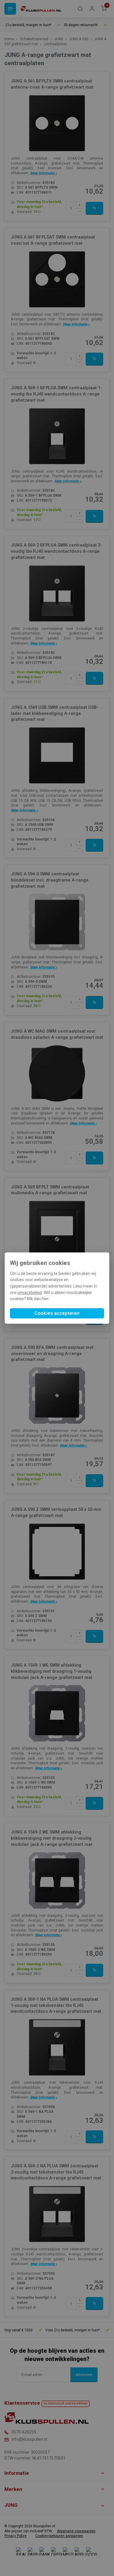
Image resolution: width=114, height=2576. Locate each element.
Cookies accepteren (57, 1313)
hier (45, 1299)
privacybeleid (30, 1293)
